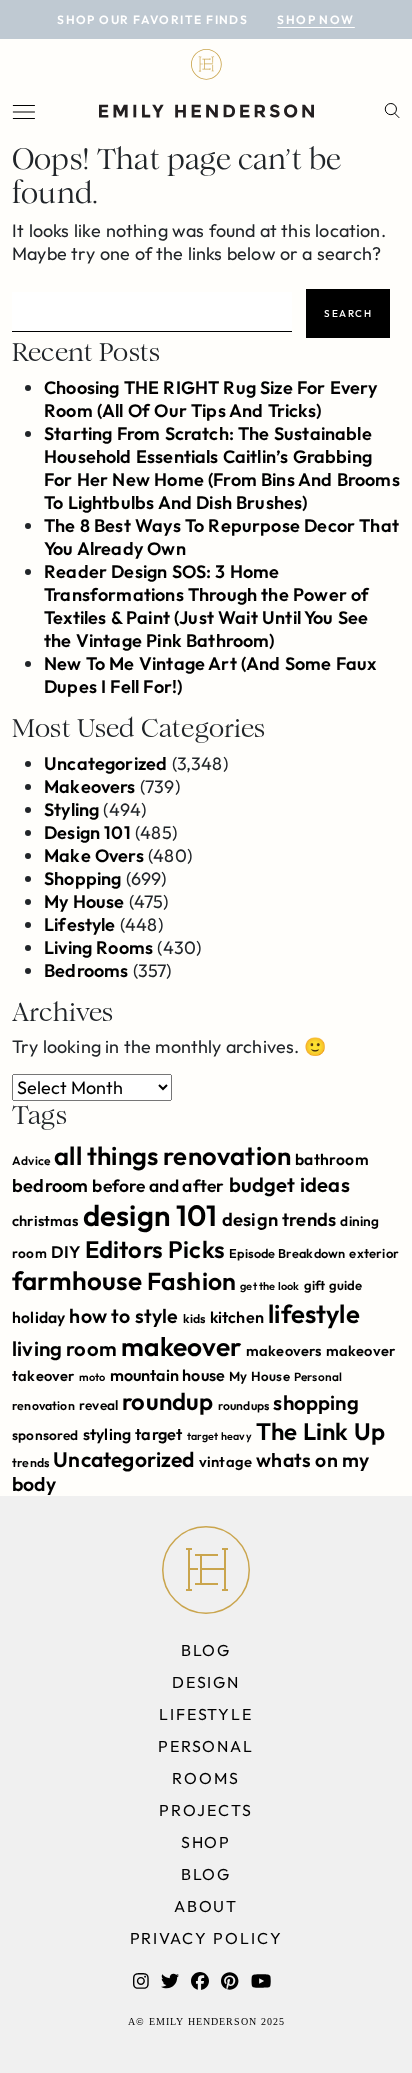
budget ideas (289, 1184)
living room (64, 1348)
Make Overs (94, 855)
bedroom (50, 1185)
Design (206, 1682)
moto (92, 1377)
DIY (66, 1251)
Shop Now (316, 19)
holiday (38, 1317)
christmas (45, 1220)
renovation (43, 1405)
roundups (243, 1405)
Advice (31, 1160)
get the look (269, 1286)
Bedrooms (86, 970)
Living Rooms (98, 947)
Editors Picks (155, 1249)
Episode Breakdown (287, 1253)
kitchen (237, 1317)
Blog (206, 1650)
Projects (205, 1810)
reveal (98, 1405)
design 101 (150, 1215)
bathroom (331, 1159)
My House (84, 901)
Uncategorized (105, 763)
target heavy (219, 1436)
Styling (71, 809)
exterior (373, 1253)
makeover (181, 1346)
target (158, 1434)
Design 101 (87, 832)
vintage (225, 1461)
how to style (123, 1315)
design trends (279, 1219)
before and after (158, 1186)
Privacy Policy (206, 1938)
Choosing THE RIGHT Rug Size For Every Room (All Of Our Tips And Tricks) (211, 399)
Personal (318, 1376)
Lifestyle (80, 924)
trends (30, 1462)
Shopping (82, 878)
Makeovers (90, 786)
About (206, 1906)
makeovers (284, 1350)
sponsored (45, 1435)
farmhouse (77, 1280)
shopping (315, 1402)
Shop (206, 1842)
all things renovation (172, 1155)
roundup (167, 1401)
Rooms (206, 1778)
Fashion (191, 1280)
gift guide (333, 1285)
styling (107, 1434)
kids (194, 1318)
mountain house (168, 1375)
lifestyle (314, 1313)
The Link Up (320, 1431)
